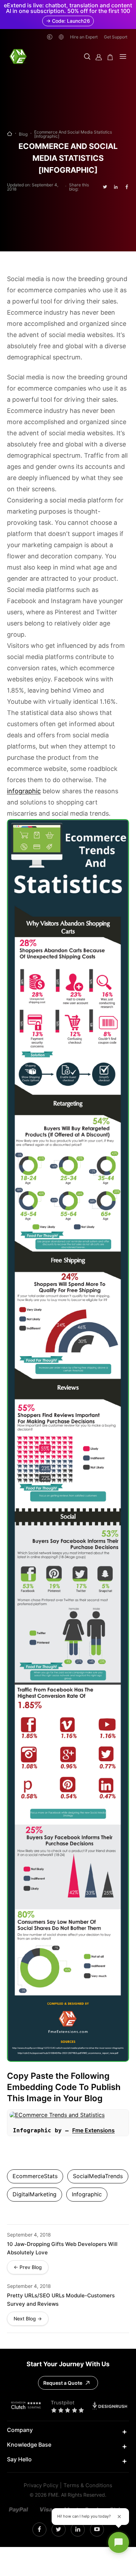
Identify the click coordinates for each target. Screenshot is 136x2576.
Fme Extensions (93, 2130)
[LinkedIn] (78, 2530)
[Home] (10, 134)
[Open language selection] (61, 37)
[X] (58, 2530)
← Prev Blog (28, 2267)
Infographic (87, 2194)
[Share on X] (105, 187)
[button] (87, 57)
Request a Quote (63, 2383)
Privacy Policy (41, 2486)
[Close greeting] (119, 2517)
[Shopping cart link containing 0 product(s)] (110, 57)
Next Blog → (28, 2319)
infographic (24, 791)
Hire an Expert (84, 37)
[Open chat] (119, 2542)
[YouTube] (97, 2530)
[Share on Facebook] (127, 187)
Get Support (116, 37)
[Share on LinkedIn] (116, 187)
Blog (23, 134)
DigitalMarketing (35, 2194)
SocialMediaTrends (98, 2176)
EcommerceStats (35, 2176)
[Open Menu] (123, 57)
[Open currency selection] (50, 37)
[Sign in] (99, 57)
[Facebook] (39, 2530)
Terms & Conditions (88, 2486)
